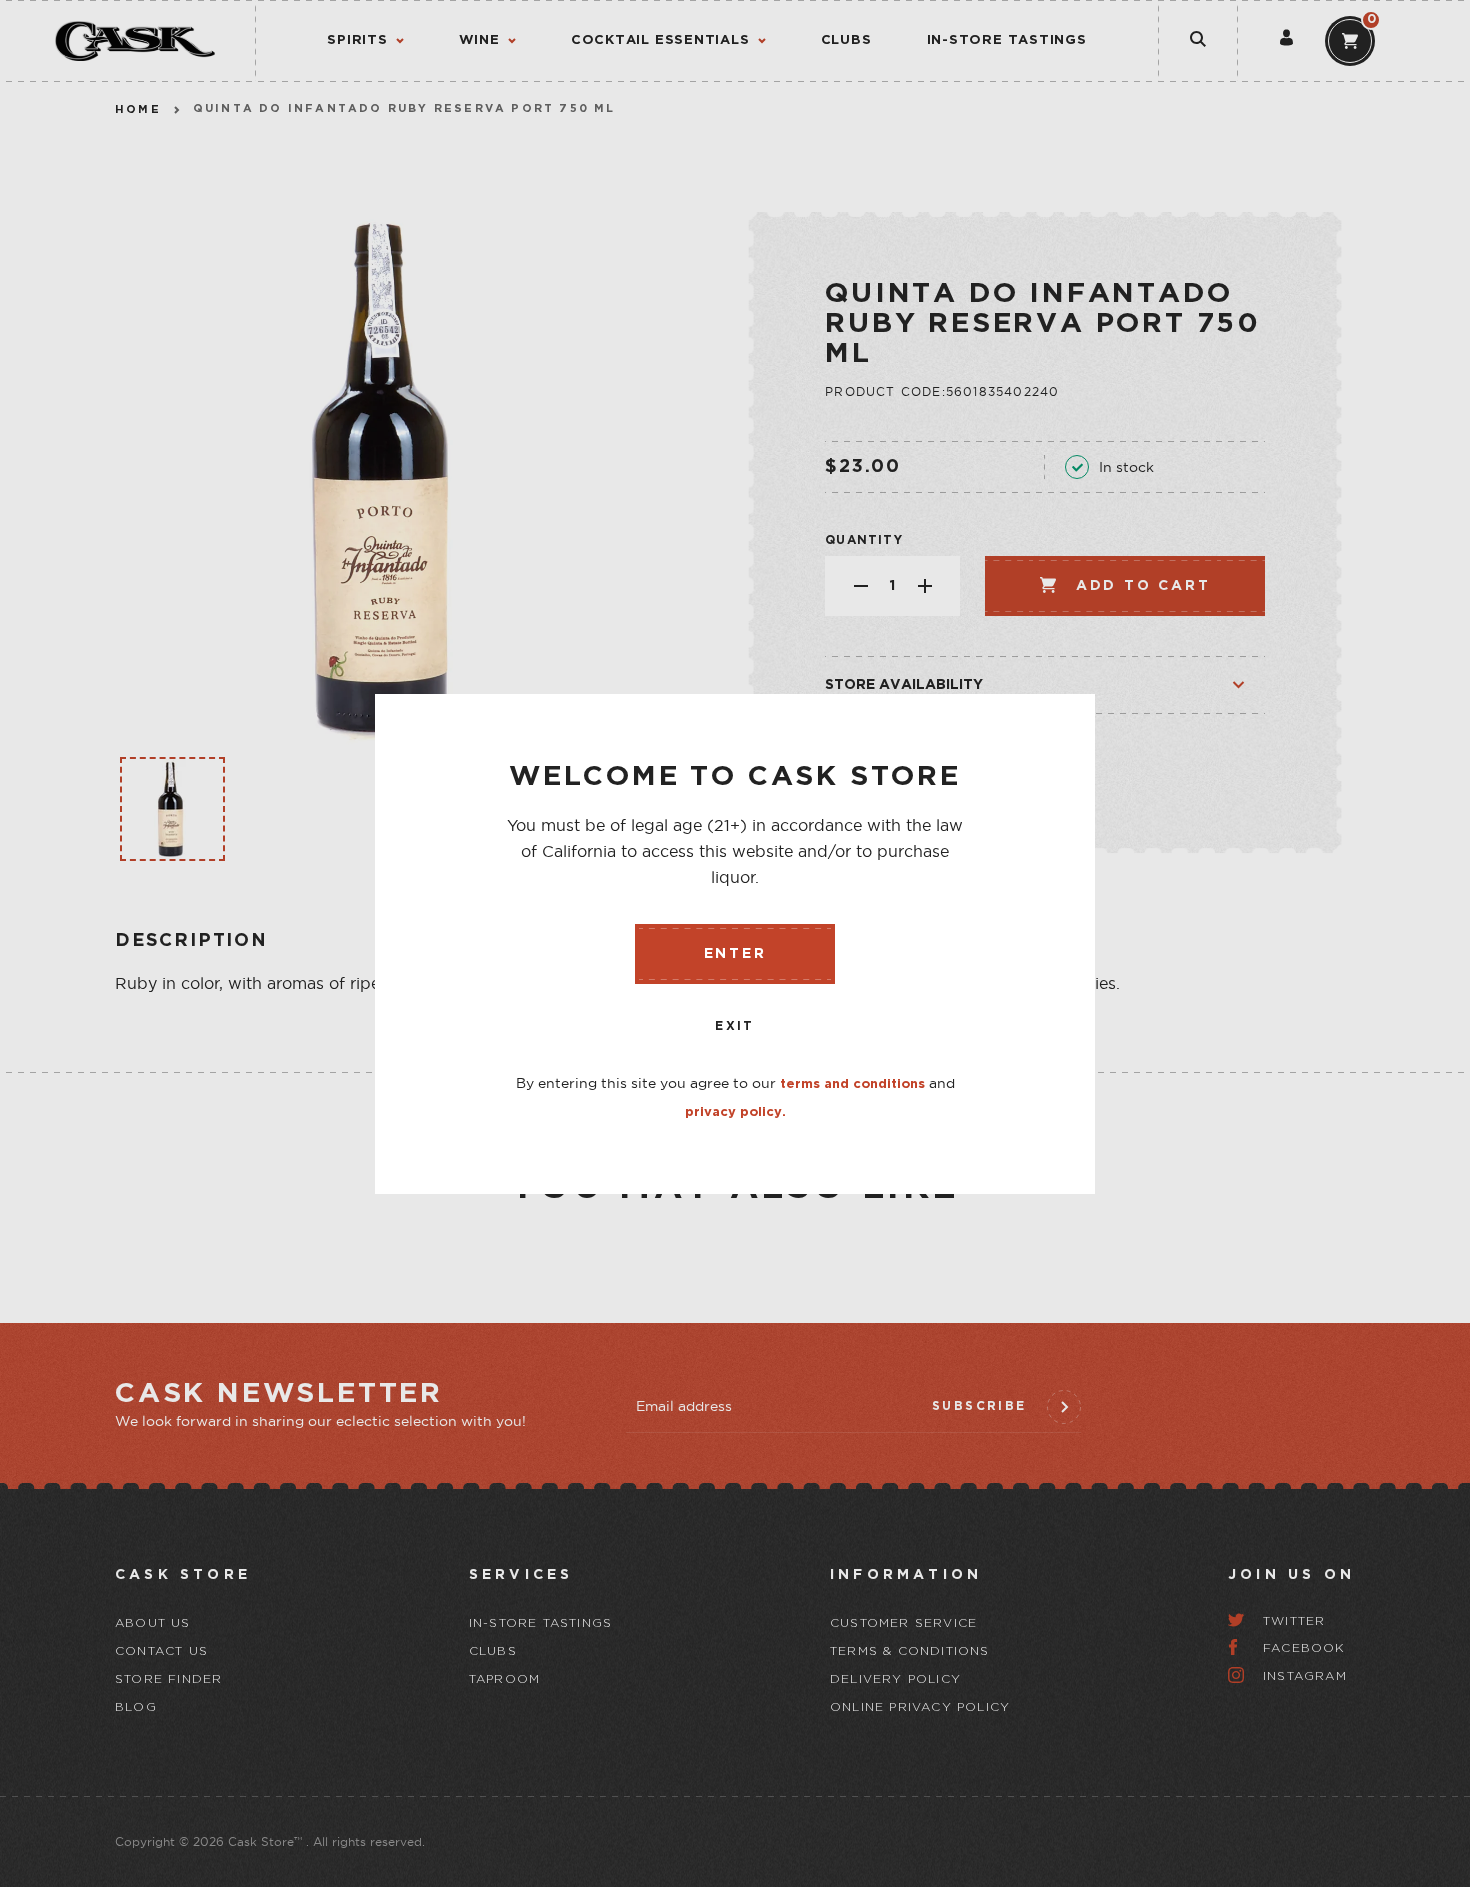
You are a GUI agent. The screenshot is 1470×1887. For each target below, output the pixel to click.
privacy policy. (735, 1112)
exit (735, 1026)
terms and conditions (852, 1084)
